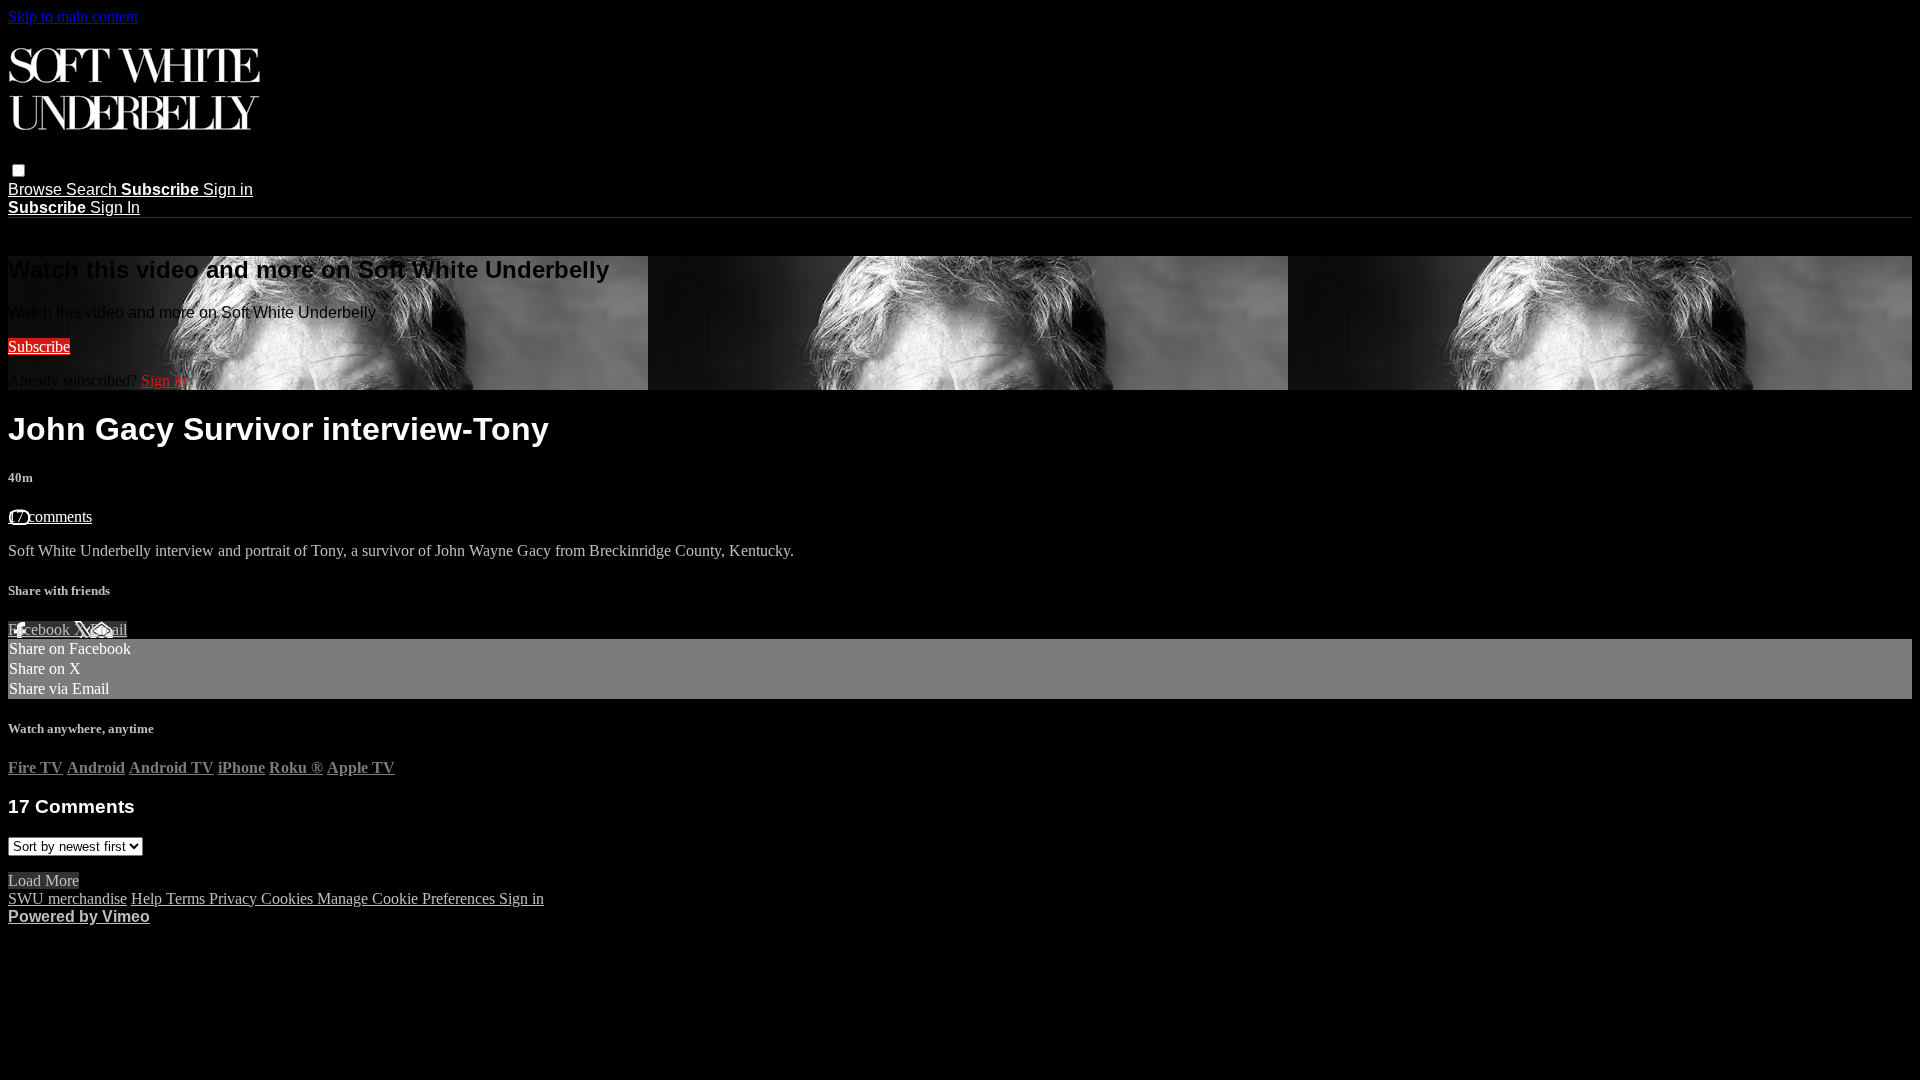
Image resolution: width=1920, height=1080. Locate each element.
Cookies (289, 898)
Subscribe (39, 346)
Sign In (115, 207)
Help (148, 898)
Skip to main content (73, 16)
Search (93, 189)
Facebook (41, 629)
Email (108, 629)
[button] (18, 170)
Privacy (235, 898)
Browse (37, 189)
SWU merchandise (67, 898)
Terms (187, 898)
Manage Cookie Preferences (408, 898)
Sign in (228, 189)
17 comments (50, 516)
